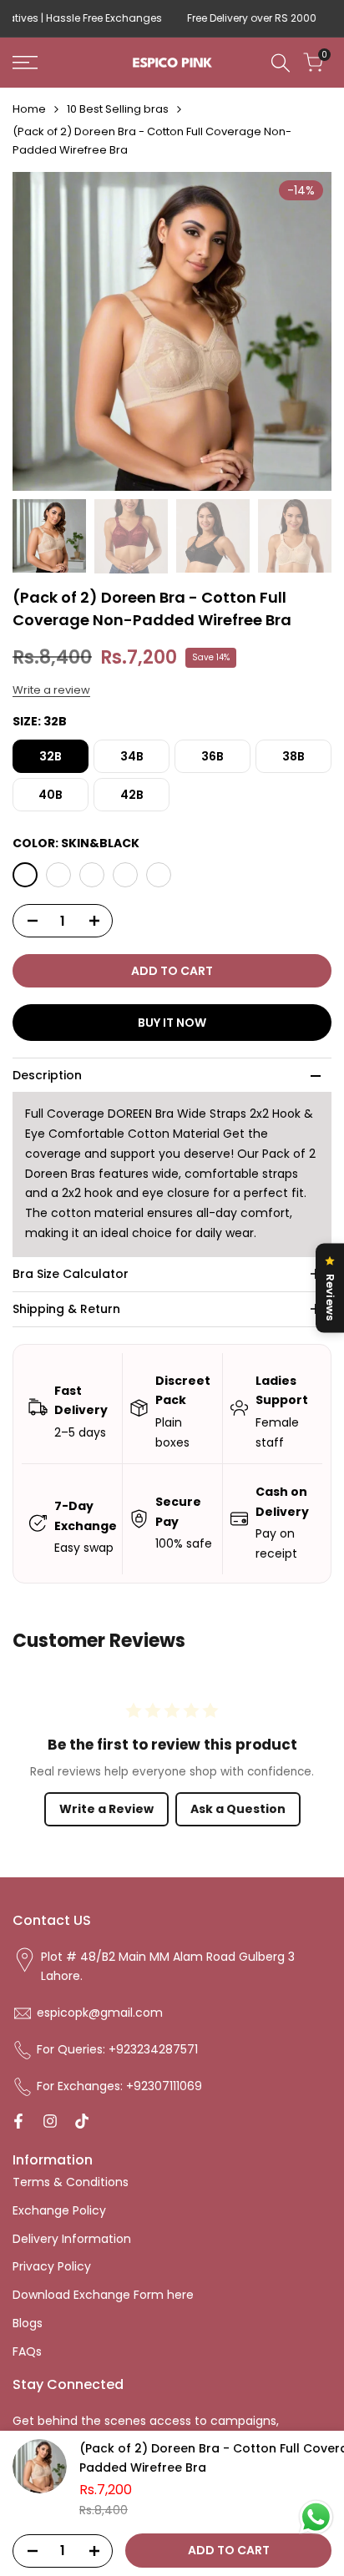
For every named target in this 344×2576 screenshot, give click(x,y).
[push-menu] (25, 63)
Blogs (28, 2323)
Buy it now (172, 1023)
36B (212, 756)
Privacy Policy (52, 2266)
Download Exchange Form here (103, 2295)
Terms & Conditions (71, 2182)
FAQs (27, 2351)
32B (51, 756)
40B (51, 795)
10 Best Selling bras (118, 109)
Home (29, 109)
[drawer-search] (281, 63)
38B (293, 756)
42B (132, 795)
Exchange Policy (59, 2210)
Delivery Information (72, 2239)
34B (132, 756)
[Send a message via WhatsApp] (316, 2517)
